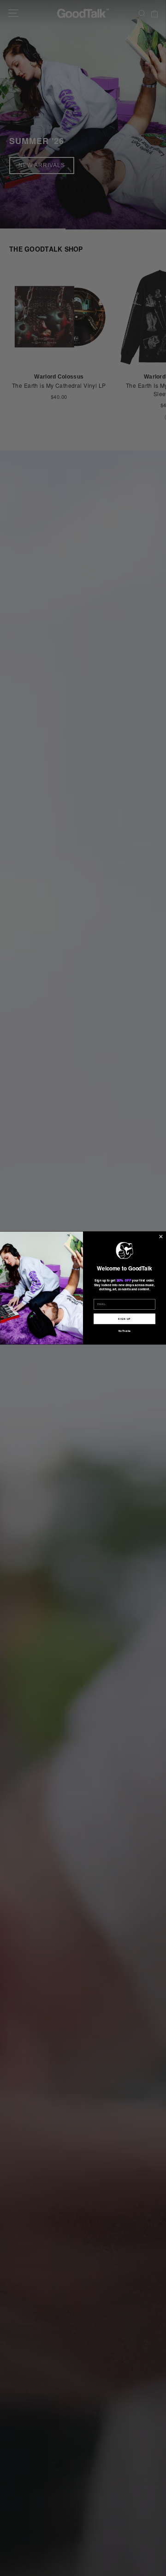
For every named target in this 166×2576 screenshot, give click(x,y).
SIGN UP (124, 1319)
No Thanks (125, 1331)
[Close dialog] (161, 1237)
